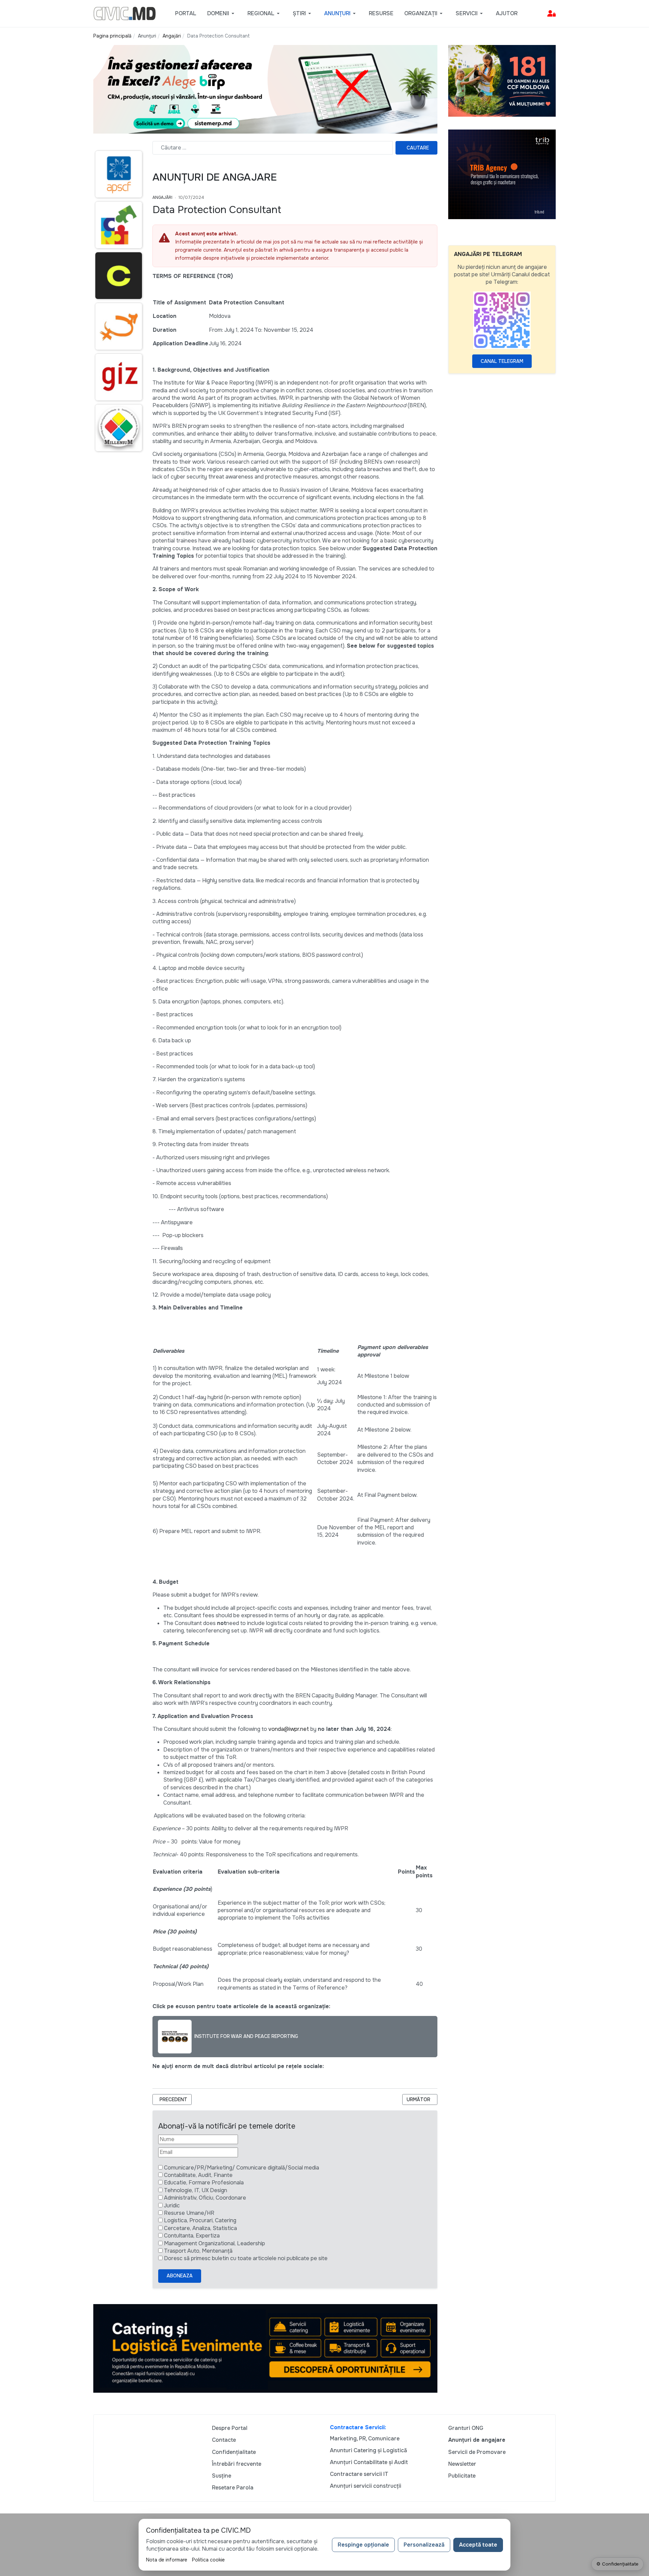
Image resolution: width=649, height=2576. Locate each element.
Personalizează (424, 2545)
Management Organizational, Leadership (214, 2243)
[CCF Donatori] (502, 80)
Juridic (172, 2206)
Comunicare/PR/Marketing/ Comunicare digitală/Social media (242, 2168)
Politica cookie (208, 2560)
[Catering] (265, 2348)
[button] (222, 14)
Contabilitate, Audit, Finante (198, 2175)
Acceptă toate (478, 2545)
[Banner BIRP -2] (265, 89)
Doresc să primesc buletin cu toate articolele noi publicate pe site (246, 2258)
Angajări (162, 198)
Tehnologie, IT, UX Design (196, 2190)
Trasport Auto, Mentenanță (198, 2251)
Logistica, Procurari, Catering (200, 2220)
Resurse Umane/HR (189, 2213)
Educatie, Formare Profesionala (204, 2183)
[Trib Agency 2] (502, 174)
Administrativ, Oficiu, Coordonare (205, 2198)
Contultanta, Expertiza (192, 2236)
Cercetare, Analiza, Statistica (200, 2228)
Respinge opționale (363, 2545)
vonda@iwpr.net (289, 1729)
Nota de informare (167, 2560)
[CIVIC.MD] (125, 13)
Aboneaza (180, 2276)
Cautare (418, 148)
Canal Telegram (502, 361)
